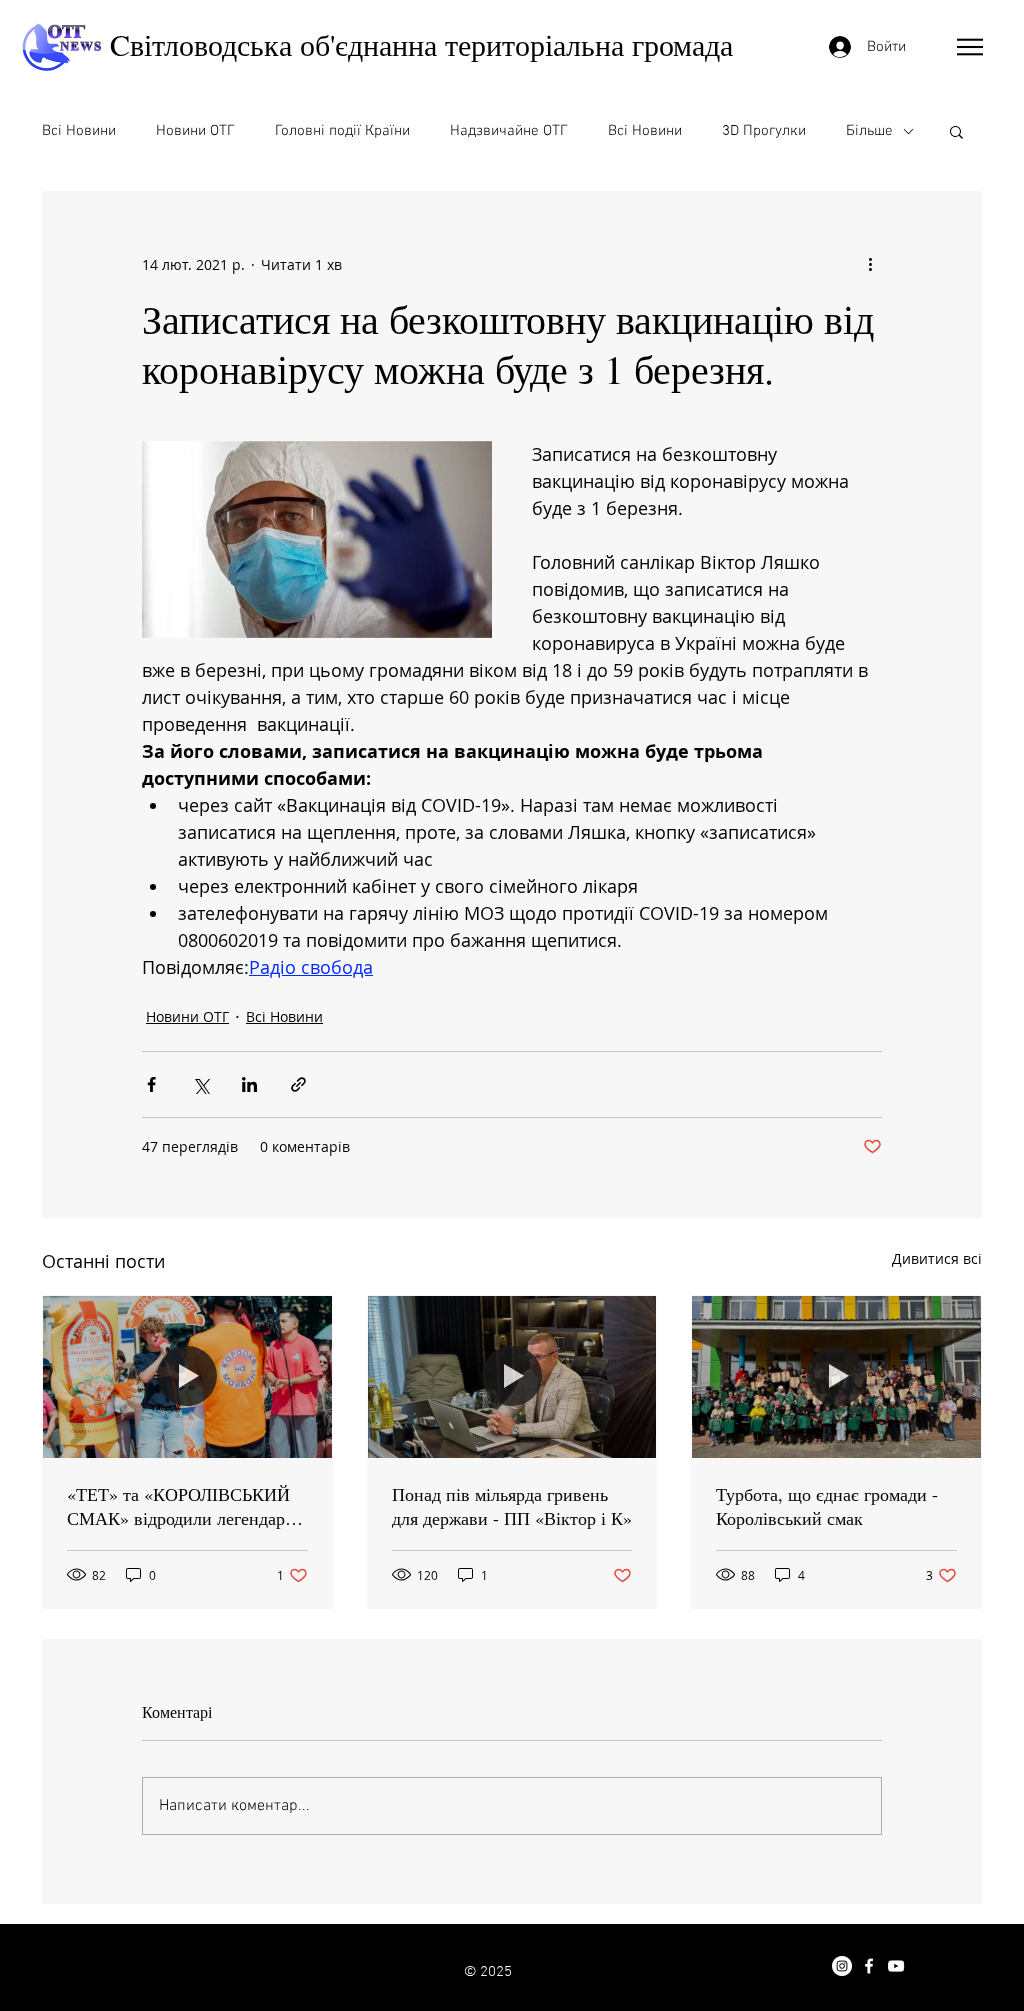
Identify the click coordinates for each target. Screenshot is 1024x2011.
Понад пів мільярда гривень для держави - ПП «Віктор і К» (512, 1506)
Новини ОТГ (195, 131)
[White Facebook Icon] (869, 1966)
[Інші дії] (870, 264)
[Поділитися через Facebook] (151, 1084)
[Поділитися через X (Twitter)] (200, 1084)
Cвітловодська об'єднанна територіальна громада (421, 44)
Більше (869, 131)
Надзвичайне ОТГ (509, 131)
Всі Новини (79, 131)
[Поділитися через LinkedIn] (249, 1084)
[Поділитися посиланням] (298, 1084)
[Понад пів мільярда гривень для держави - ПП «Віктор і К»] (512, 1377)
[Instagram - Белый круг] (842, 1966)
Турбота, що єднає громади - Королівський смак (827, 1506)
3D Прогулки (764, 131)
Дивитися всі (937, 1258)
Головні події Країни (342, 131)
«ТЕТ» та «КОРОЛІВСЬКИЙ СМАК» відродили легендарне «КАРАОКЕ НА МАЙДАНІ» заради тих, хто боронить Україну (185, 1506)
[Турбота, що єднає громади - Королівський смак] (836, 1377)
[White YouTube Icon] (896, 1966)
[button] (970, 47)
